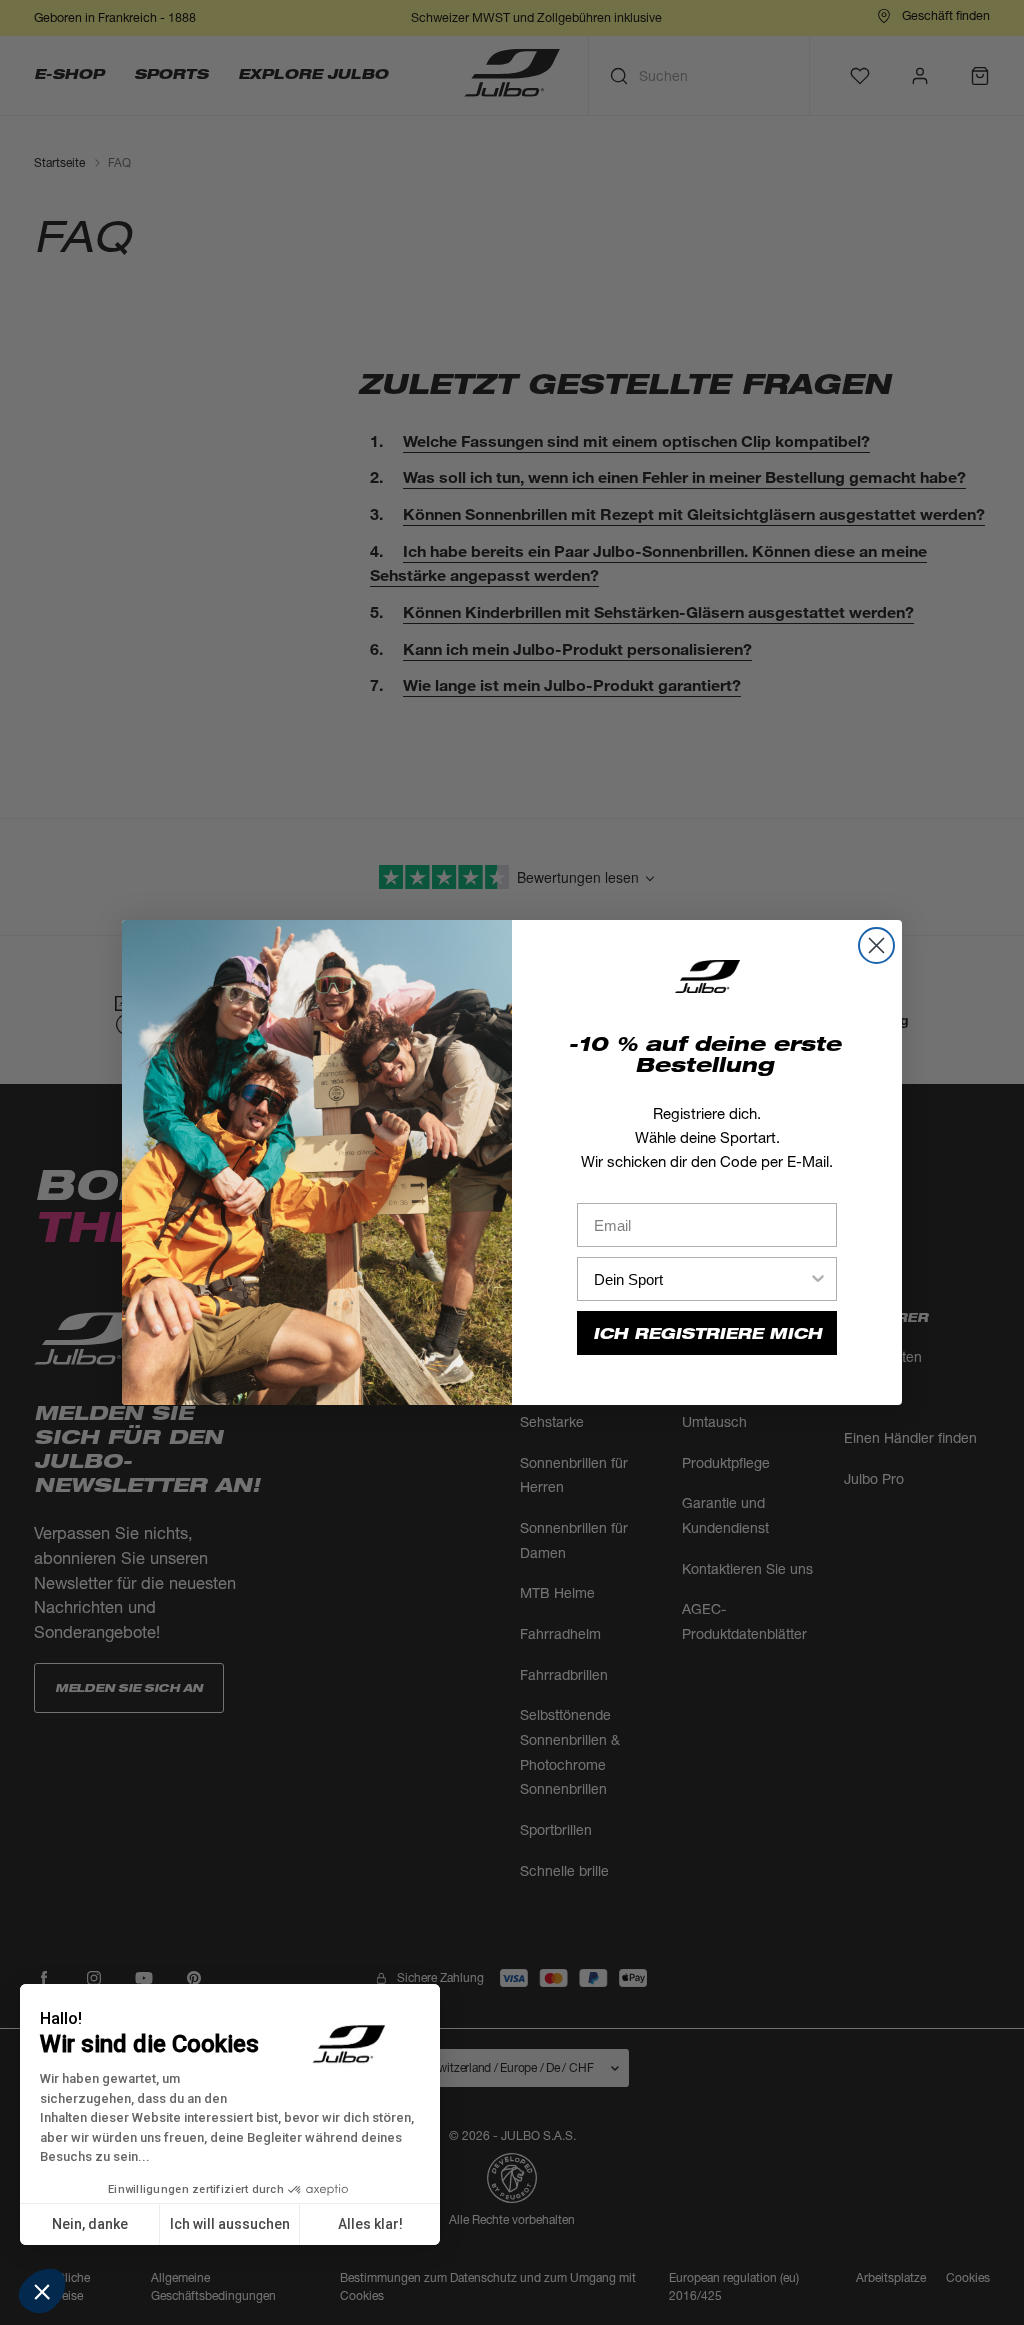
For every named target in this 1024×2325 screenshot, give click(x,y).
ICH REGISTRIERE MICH (707, 1333)
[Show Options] (818, 1279)
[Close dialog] (876, 945)
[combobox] (701, 1279)
